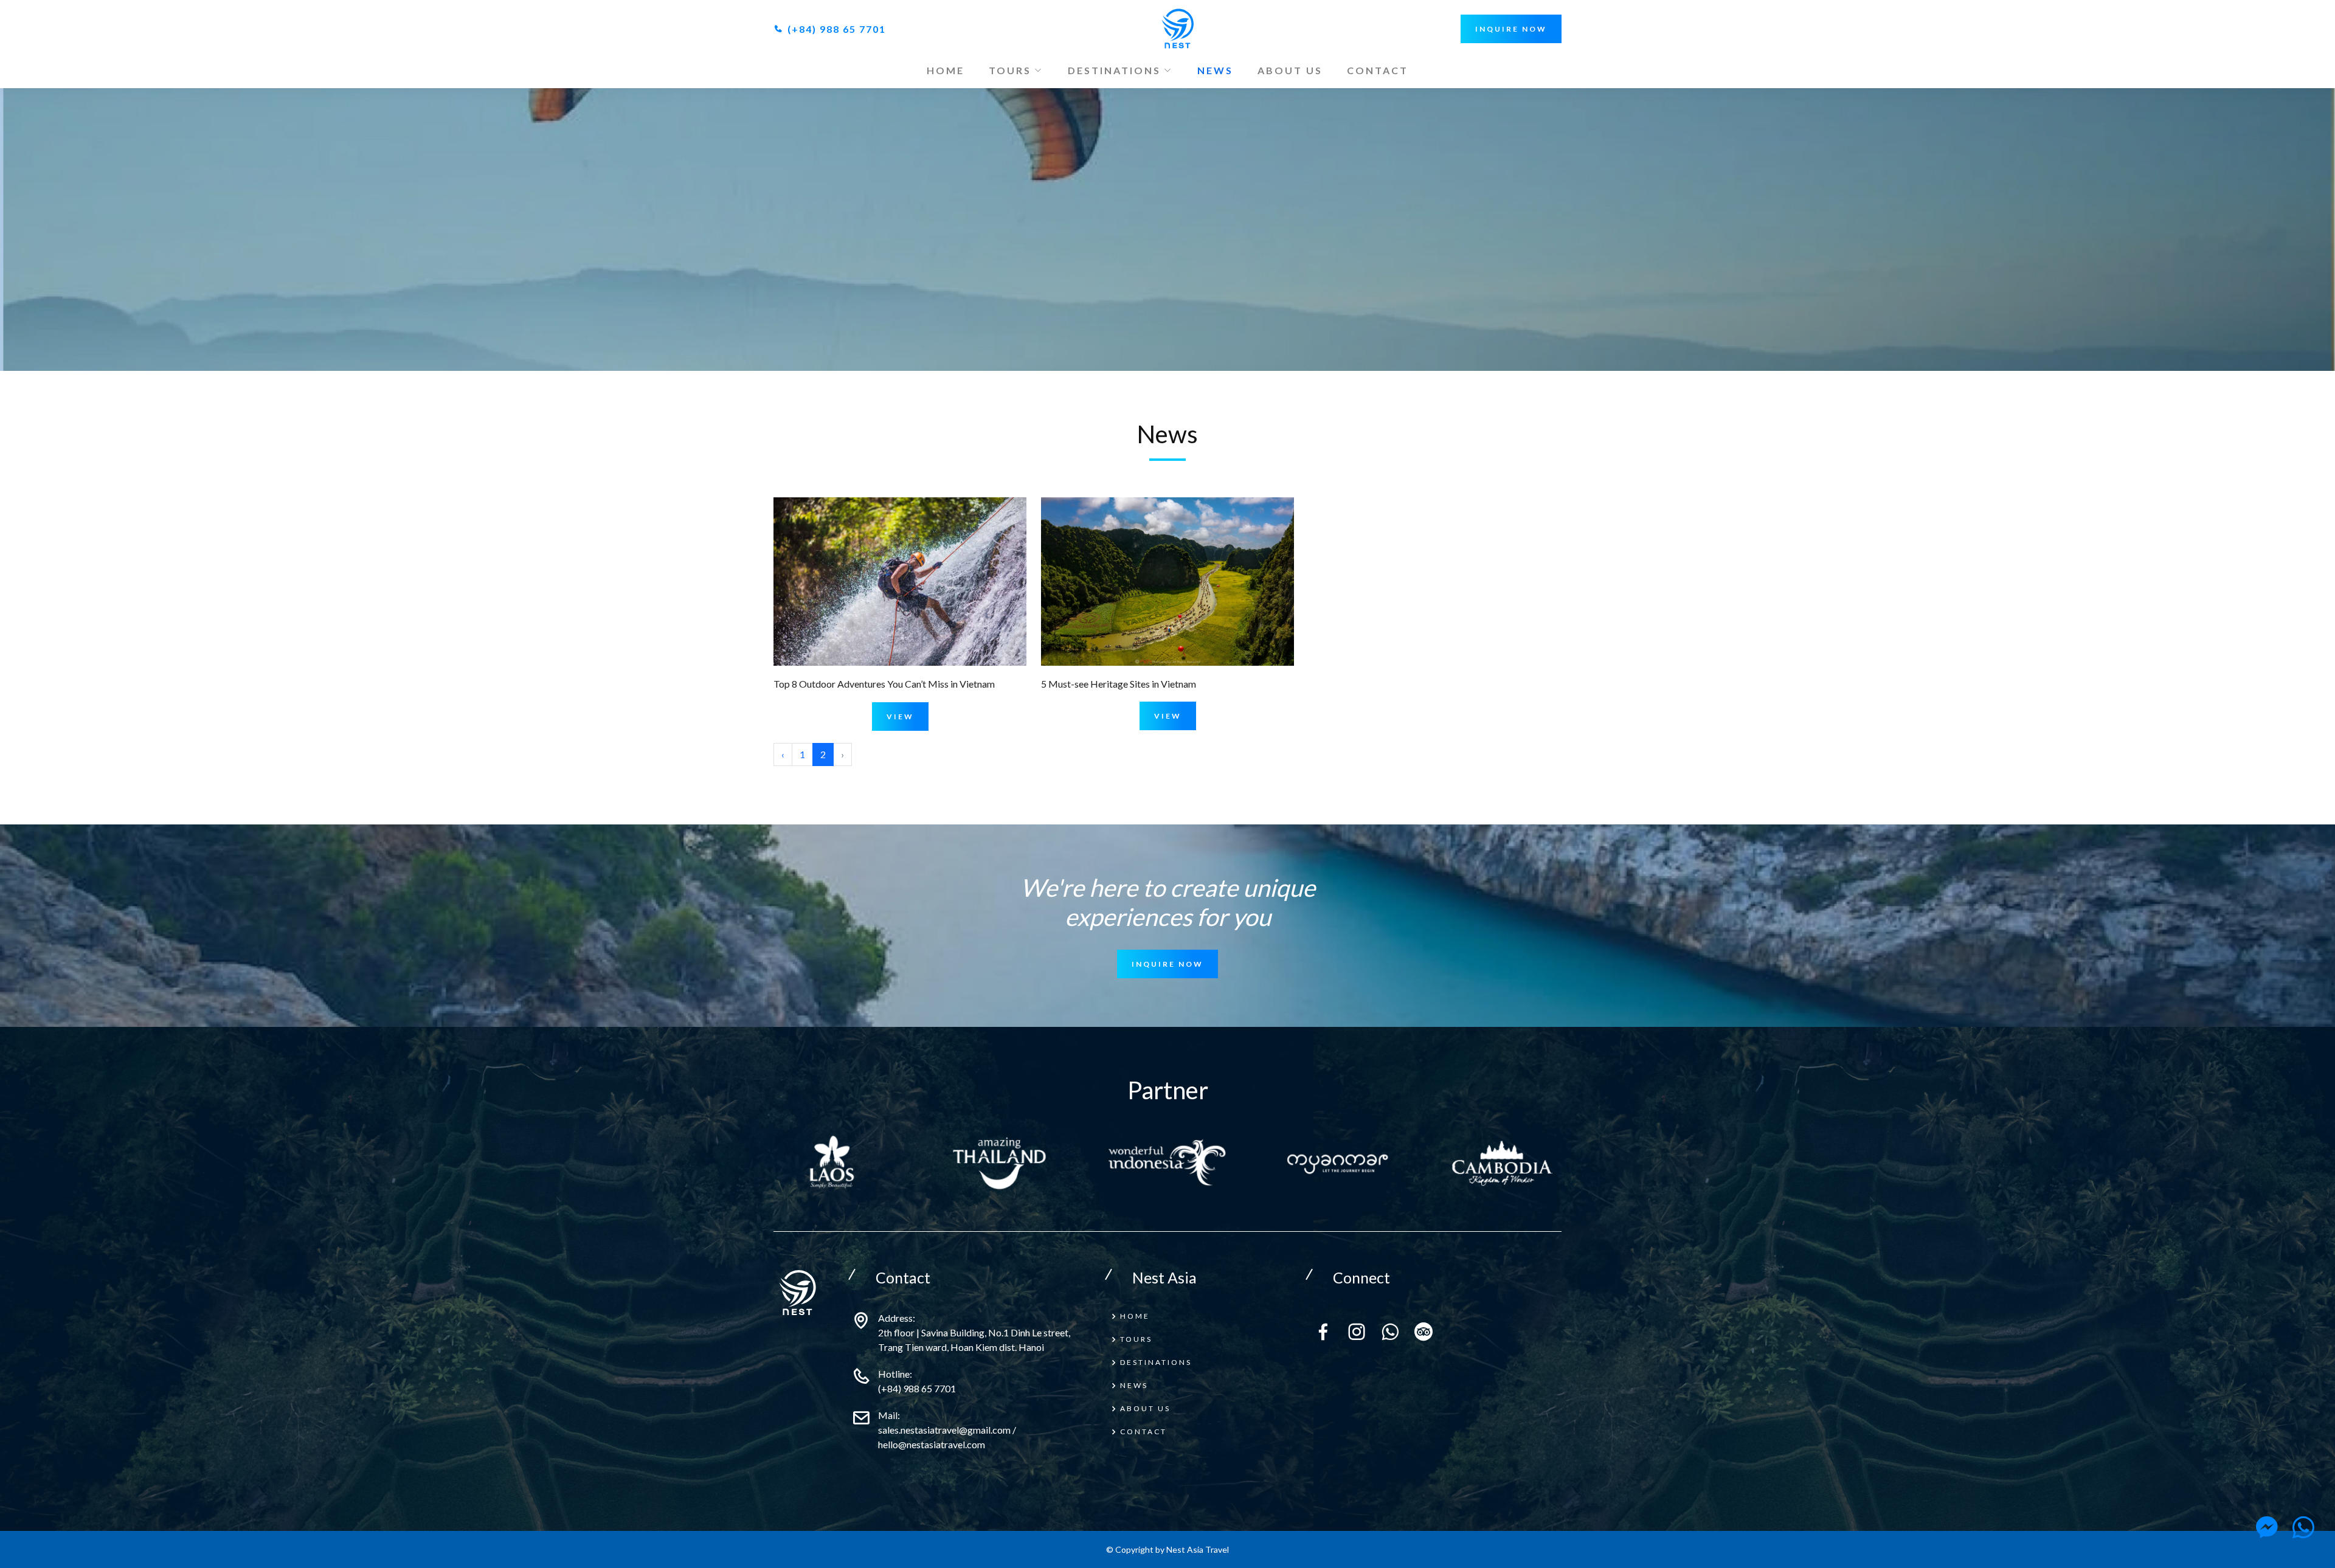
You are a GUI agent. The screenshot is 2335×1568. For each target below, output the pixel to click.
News (1215, 70)
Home (946, 70)
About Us (1145, 1408)
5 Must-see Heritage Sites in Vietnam (1119, 684)
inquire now (1167, 964)
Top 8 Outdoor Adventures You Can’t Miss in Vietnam (884, 684)
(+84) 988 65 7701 (835, 29)
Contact (1378, 70)
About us (1290, 70)
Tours (1136, 1339)
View (900, 717)
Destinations (1156, 1362)
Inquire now (1511, 29)
